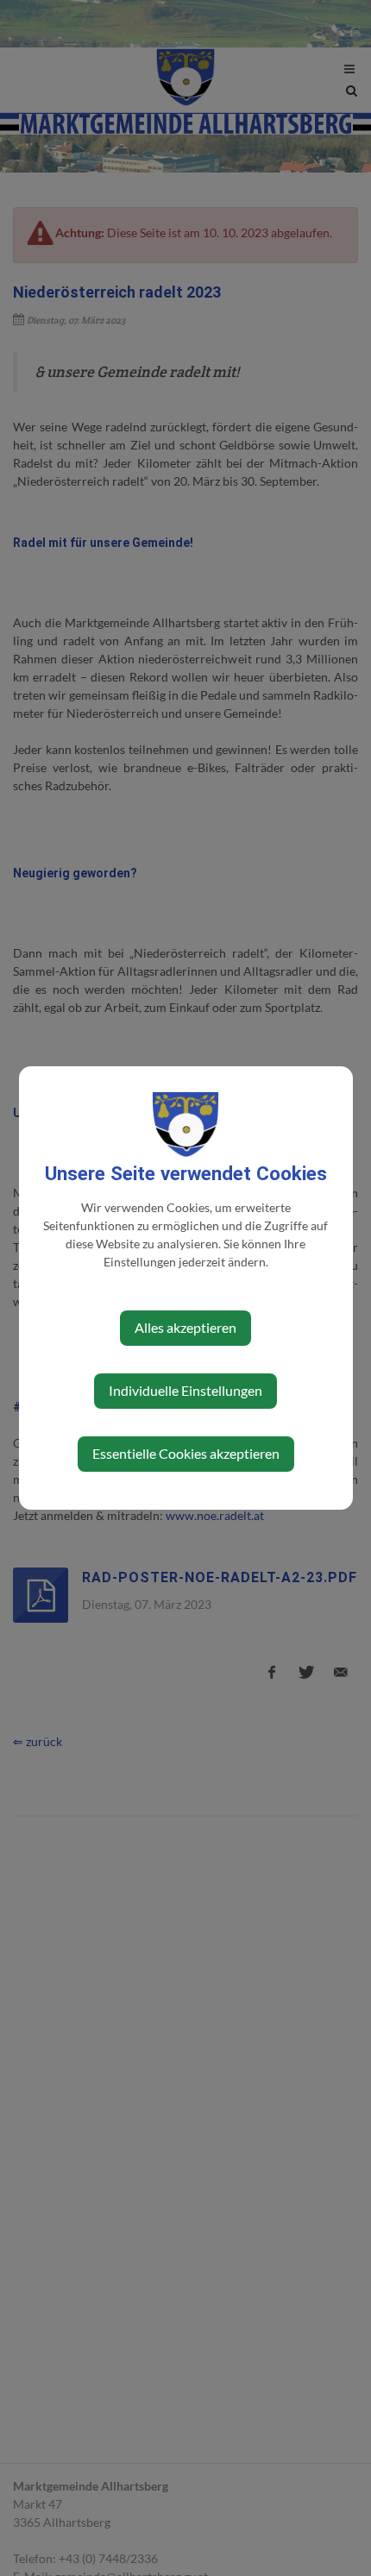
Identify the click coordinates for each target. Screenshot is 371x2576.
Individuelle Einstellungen (185, 1390)
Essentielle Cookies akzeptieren (186, 1453)
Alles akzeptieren (185, 1327)
